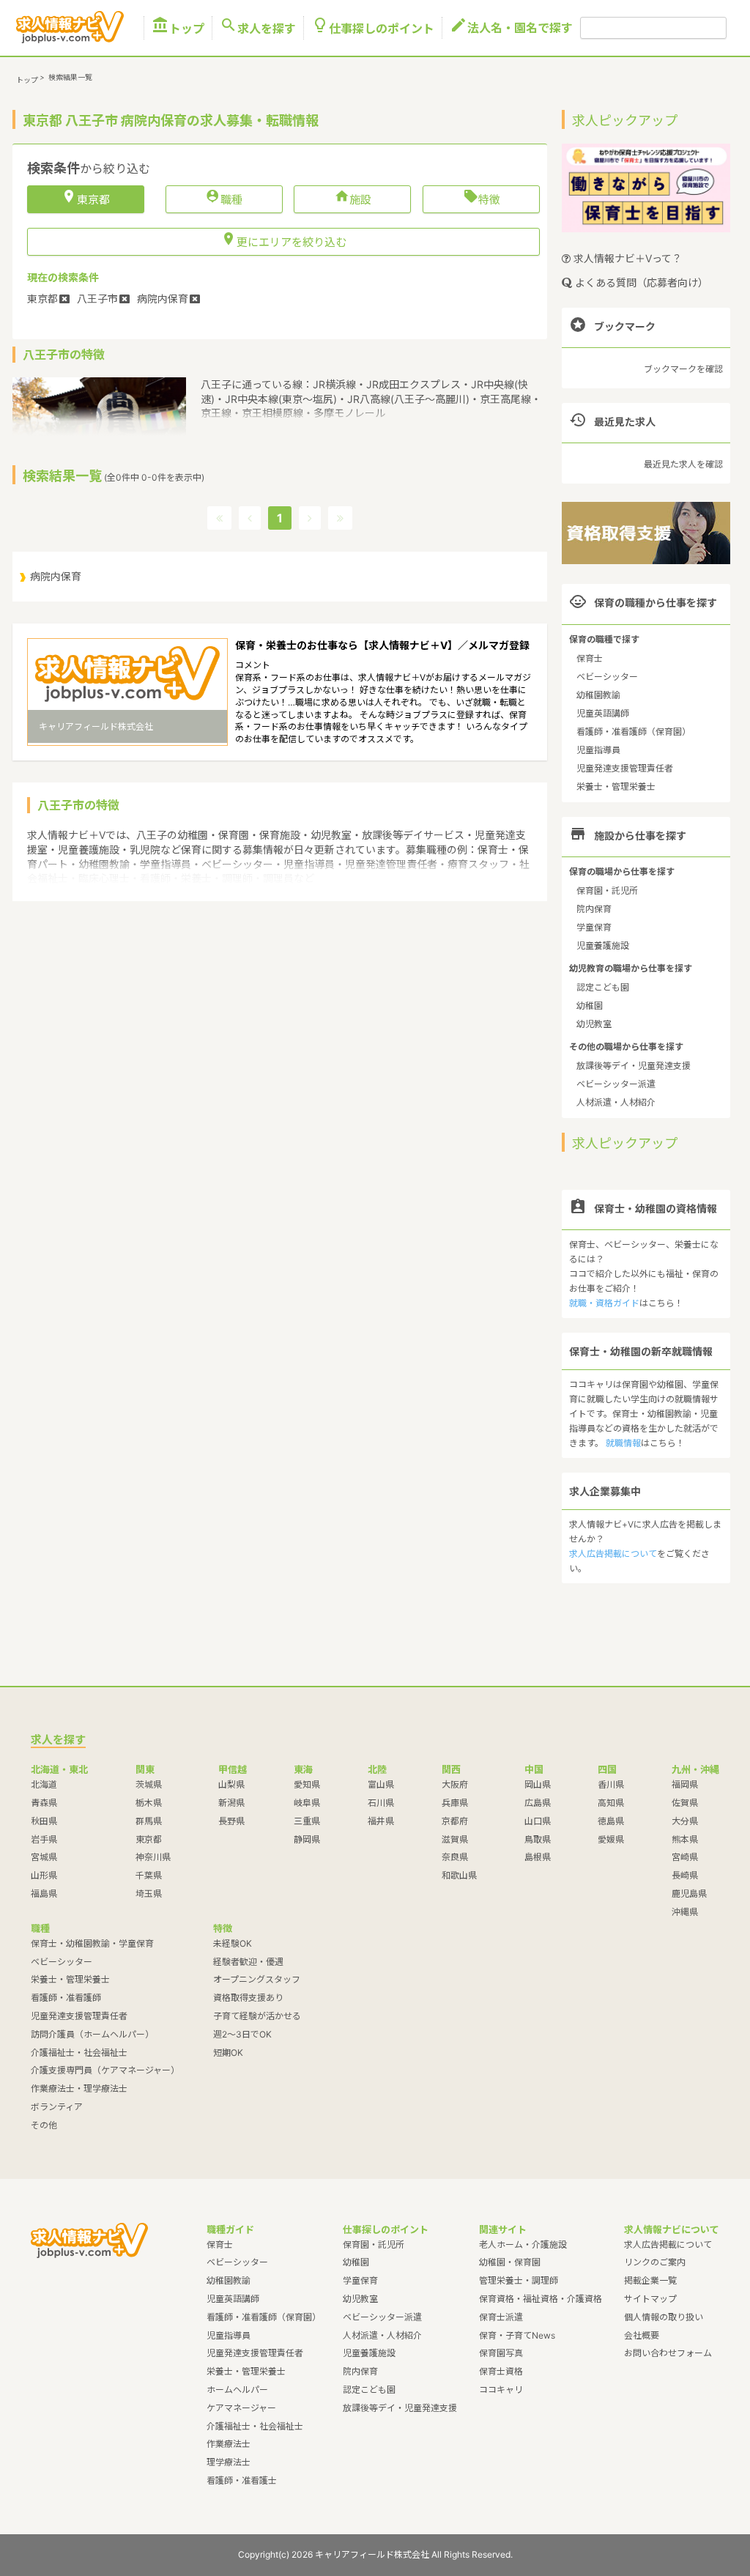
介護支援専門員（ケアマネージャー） (105, 2070)
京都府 (455, 1821)
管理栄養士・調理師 (519, 2280)
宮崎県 (685, 1857)
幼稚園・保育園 (510, 2262)
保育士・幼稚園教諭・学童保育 (92, 1943)
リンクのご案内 (655, 2262)
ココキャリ (501, 2390)
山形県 (44, 1875)
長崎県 (685, 1875)
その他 (44, 2125)
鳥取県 (538, 1839)
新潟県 (231, 1803)
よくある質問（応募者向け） (640, 282)
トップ (178, 28)
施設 (353, 199)
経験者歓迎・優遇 (248, 1962)
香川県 (611, 1784)
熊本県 (685, 1839)
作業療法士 (229, 2444)
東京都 (149, 1839)
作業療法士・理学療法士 (79, 2088)
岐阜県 (307, 1803)
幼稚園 (590, 1006)
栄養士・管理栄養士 (616, 787)
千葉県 (149, 1875)
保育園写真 (501, 2353)
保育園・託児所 (607, 891)
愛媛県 (611, 1839)
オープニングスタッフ (257, 1979)
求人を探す (258, 28)
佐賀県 (685, 1803)
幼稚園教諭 (598, 695)
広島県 (538, 1803)
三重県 (307, 1821)
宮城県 (44, 1857)
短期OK (228, 2053)
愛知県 (307, 1784)
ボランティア (57, 2107)
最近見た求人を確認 (683, 464)
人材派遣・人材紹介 (616, 1102)
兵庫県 (455, 1803)
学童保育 (594, 927)
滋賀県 (455, 1839)
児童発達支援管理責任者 (625, 768)
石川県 (381, 1803)
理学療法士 (229, 2462)
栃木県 (149, 1803)
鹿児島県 (689, 1894)
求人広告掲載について (613, 1554)
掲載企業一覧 (650, 2280)
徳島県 (611, 1821)
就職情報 (623, 1443)
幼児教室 (594, 1024)
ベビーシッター (607, 677)
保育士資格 (501, 2371)
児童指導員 (598, 750)
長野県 (231, 1821)
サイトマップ (650, 2299)
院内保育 (594, 909)
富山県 (381, 1784)
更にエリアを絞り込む (284, 241)
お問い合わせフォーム (668, 2353)
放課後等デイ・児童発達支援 (634, 1066)
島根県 (538, 1857)
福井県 (381, 1821)
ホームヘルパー (237, 2390)
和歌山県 (459, 1875)
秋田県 (44, 1821)
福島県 (44, 1894)
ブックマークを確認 (683, 369)
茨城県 (149, 1784)
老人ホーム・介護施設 (523, 2244)
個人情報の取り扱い (664, 2317)
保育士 (590, 658)
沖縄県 (685, 1912)
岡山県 (538, 1784)
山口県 (538, 1821)
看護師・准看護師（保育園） (634, 732)
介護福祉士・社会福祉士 (79, 2053)
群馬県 (149, 1821)
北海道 (44, 1784)
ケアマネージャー (241, 2408)
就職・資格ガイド (604, 1303)
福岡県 (685, 1784)
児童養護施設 (603, 945)
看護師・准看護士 (242, 2480)
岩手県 (44, 1839)
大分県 (685, 1821)
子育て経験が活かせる (257, 2016)
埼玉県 (149, 1894)
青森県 (44, 1803)
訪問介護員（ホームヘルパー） (92, 2034)
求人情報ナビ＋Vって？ (626, 258)
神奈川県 (153, 1857)
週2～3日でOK (242, 2034)
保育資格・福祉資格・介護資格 (541, 2299)
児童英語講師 (603, 713)
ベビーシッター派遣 (616, 1084)
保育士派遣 (501, 2317)
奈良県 (455, 1857)
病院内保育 (56, 576)
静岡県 (307, 1839)
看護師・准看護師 (66, 1998)
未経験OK (233, 1943)
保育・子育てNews (517, 2335)
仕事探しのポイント (373, 28)
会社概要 (642, 2335)
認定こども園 (603, 987)
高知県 (611, 1803)
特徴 (482, 199)
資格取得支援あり (248, 1998)
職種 (224, 199)
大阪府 (455, 1784)
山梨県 (231, 1784)
